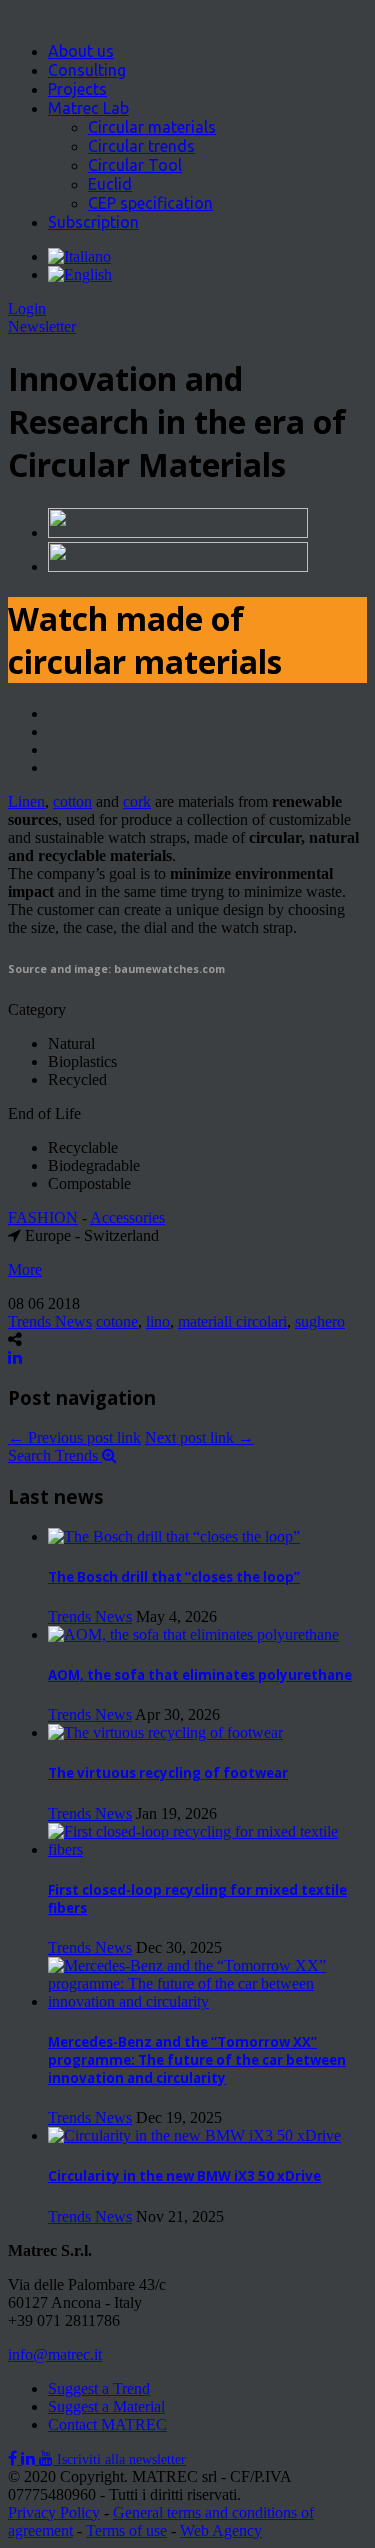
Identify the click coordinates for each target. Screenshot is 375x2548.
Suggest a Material (106, 2406)
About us (81, 51)
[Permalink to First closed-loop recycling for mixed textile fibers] (207, 1849)
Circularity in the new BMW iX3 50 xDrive (184, 2176)
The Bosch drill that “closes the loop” (174, 1577)
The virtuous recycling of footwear (168, 1773)
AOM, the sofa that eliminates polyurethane (200, 1675)
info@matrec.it (55, 2354)
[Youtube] (48, 2458)
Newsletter (42, 326)
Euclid (110, 184)
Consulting (87, 70)
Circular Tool (135, 165)
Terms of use (126, 2530)
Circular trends (141, 146)
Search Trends (55, 1455)
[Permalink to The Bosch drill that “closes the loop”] (174, 1536)
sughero (320, 1321)
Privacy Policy (54, 2512)
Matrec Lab (88, 108)
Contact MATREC (107, 2424)
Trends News (50, 1321)
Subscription (93, 222)
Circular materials (152, 127)
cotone (117, 1321)
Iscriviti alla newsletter (121, 2459)
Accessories (127, 1217)
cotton (72, 801)
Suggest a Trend (99, 2388)
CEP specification (150, 203)
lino (158, 1321)
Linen (26, 801)
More (25, 1269)
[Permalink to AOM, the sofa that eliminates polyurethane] (193, 1634)
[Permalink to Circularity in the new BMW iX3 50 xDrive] (194, 2135)
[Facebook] (14, 2458)
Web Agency (221, 2530)
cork (137, 801)
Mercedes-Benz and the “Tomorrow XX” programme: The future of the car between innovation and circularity (197, 2060)
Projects (77, 89)
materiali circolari (232, 1321)
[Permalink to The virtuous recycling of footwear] (165, 1732)
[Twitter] (30, 2458)
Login (27, 308)
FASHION (43, 1217)
